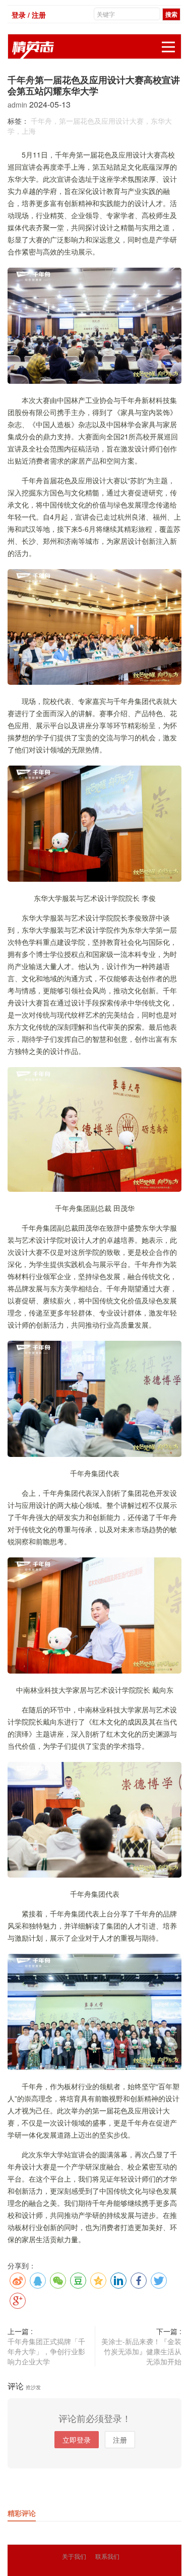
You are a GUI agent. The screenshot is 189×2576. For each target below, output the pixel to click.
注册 (120, 2440)
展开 (168, 47)
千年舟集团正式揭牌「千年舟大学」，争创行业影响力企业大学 (46, 2351)
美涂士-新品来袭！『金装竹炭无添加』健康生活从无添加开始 (141, 2351)
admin (18, 105)
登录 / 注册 (29, 15)
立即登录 (77, 2440)
